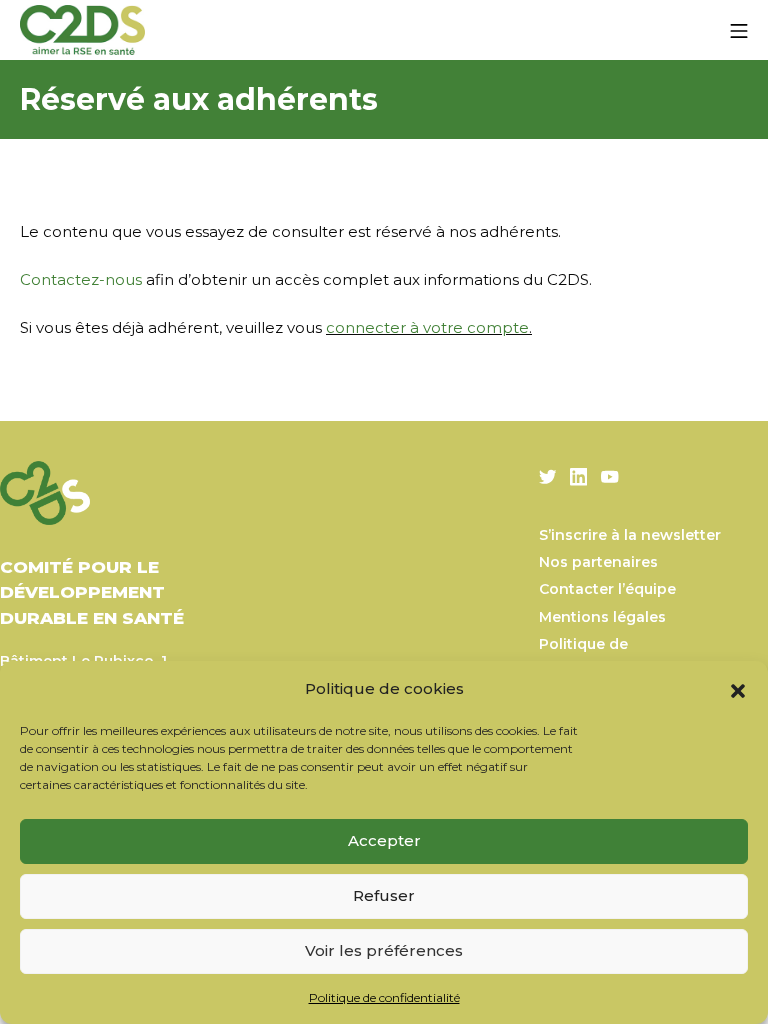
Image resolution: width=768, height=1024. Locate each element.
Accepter (384, 840)
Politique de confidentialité (384, 997)
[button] (738, 689)
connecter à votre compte (427, 327)
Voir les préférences (384, 950)
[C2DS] (82, 30)
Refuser (384, 895)
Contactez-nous (81, 279)
